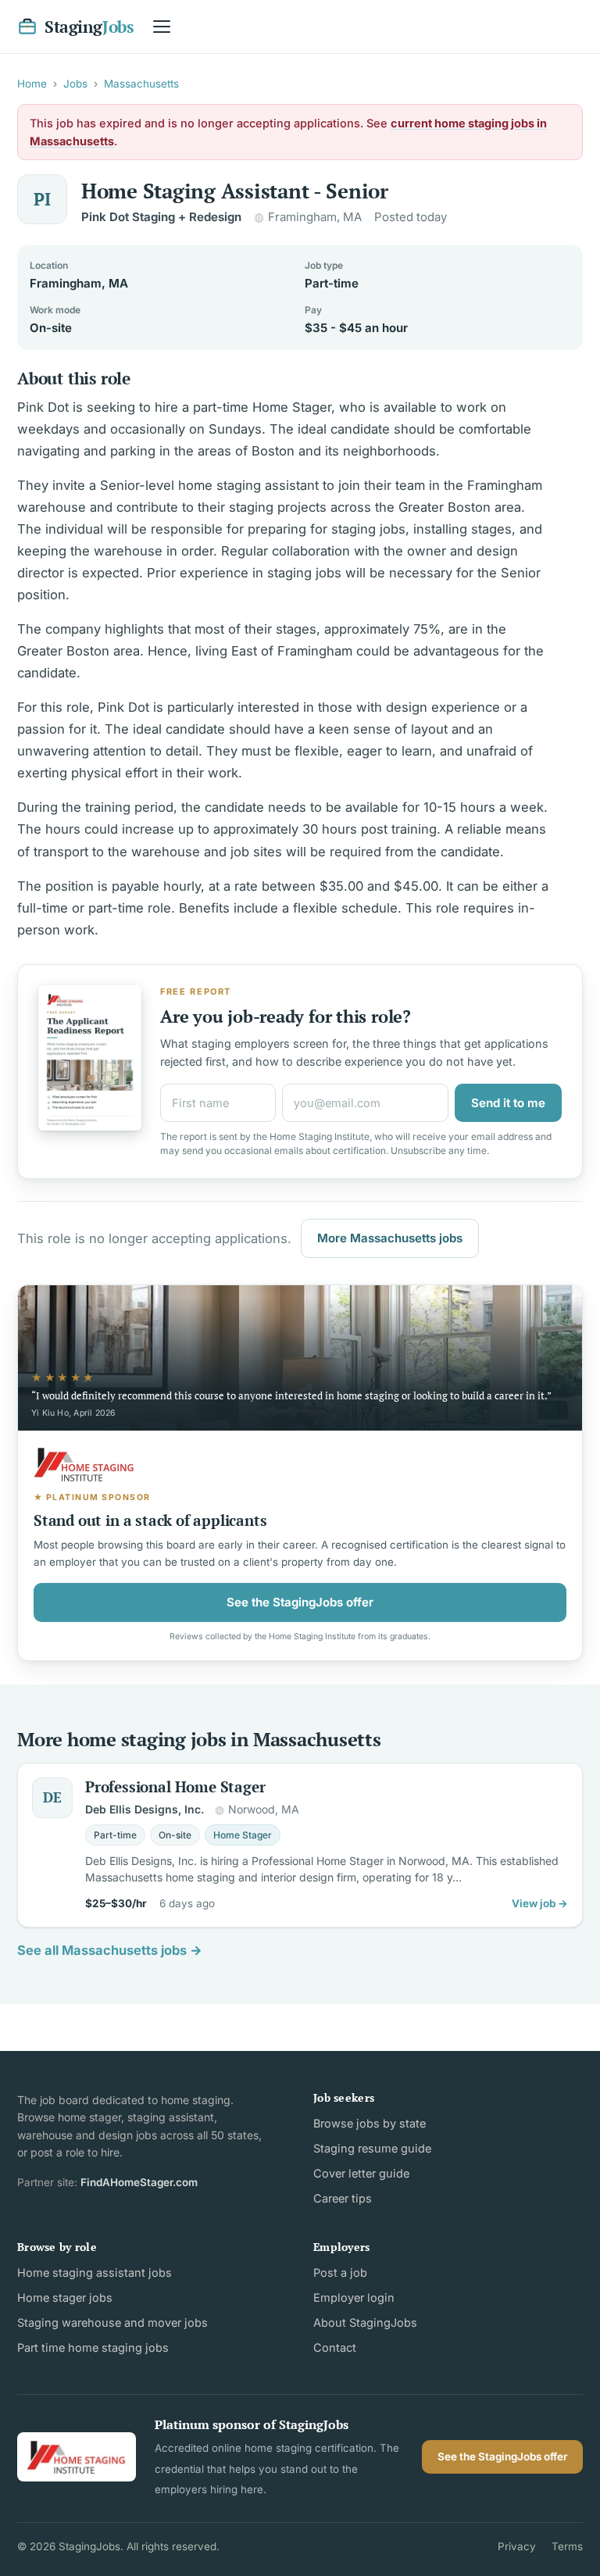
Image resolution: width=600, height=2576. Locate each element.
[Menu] (162, 27)
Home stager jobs (65, 2297)
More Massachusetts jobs (390, 1238)
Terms (567, 2546)
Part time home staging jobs (93, 2347)
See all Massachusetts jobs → (110, 1950)
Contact (335, 2347)
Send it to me (508, 1103)
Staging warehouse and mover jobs (112, 2322)
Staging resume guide (372, 2148)
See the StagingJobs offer (300, 1602)
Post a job (340, 2272)
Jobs (75, 84)
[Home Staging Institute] (77, 2457)
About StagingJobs (365, 2322)
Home (32, 84)
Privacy (517, 2546)
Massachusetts (141, 84)
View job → (540, 1903)
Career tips (343, 2198)
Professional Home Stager (175, 1786)
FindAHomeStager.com (139, 2182)
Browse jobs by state (370, 2123)
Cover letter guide (361, 2173)
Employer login (354, 2297)
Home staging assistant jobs (95, 2272)
